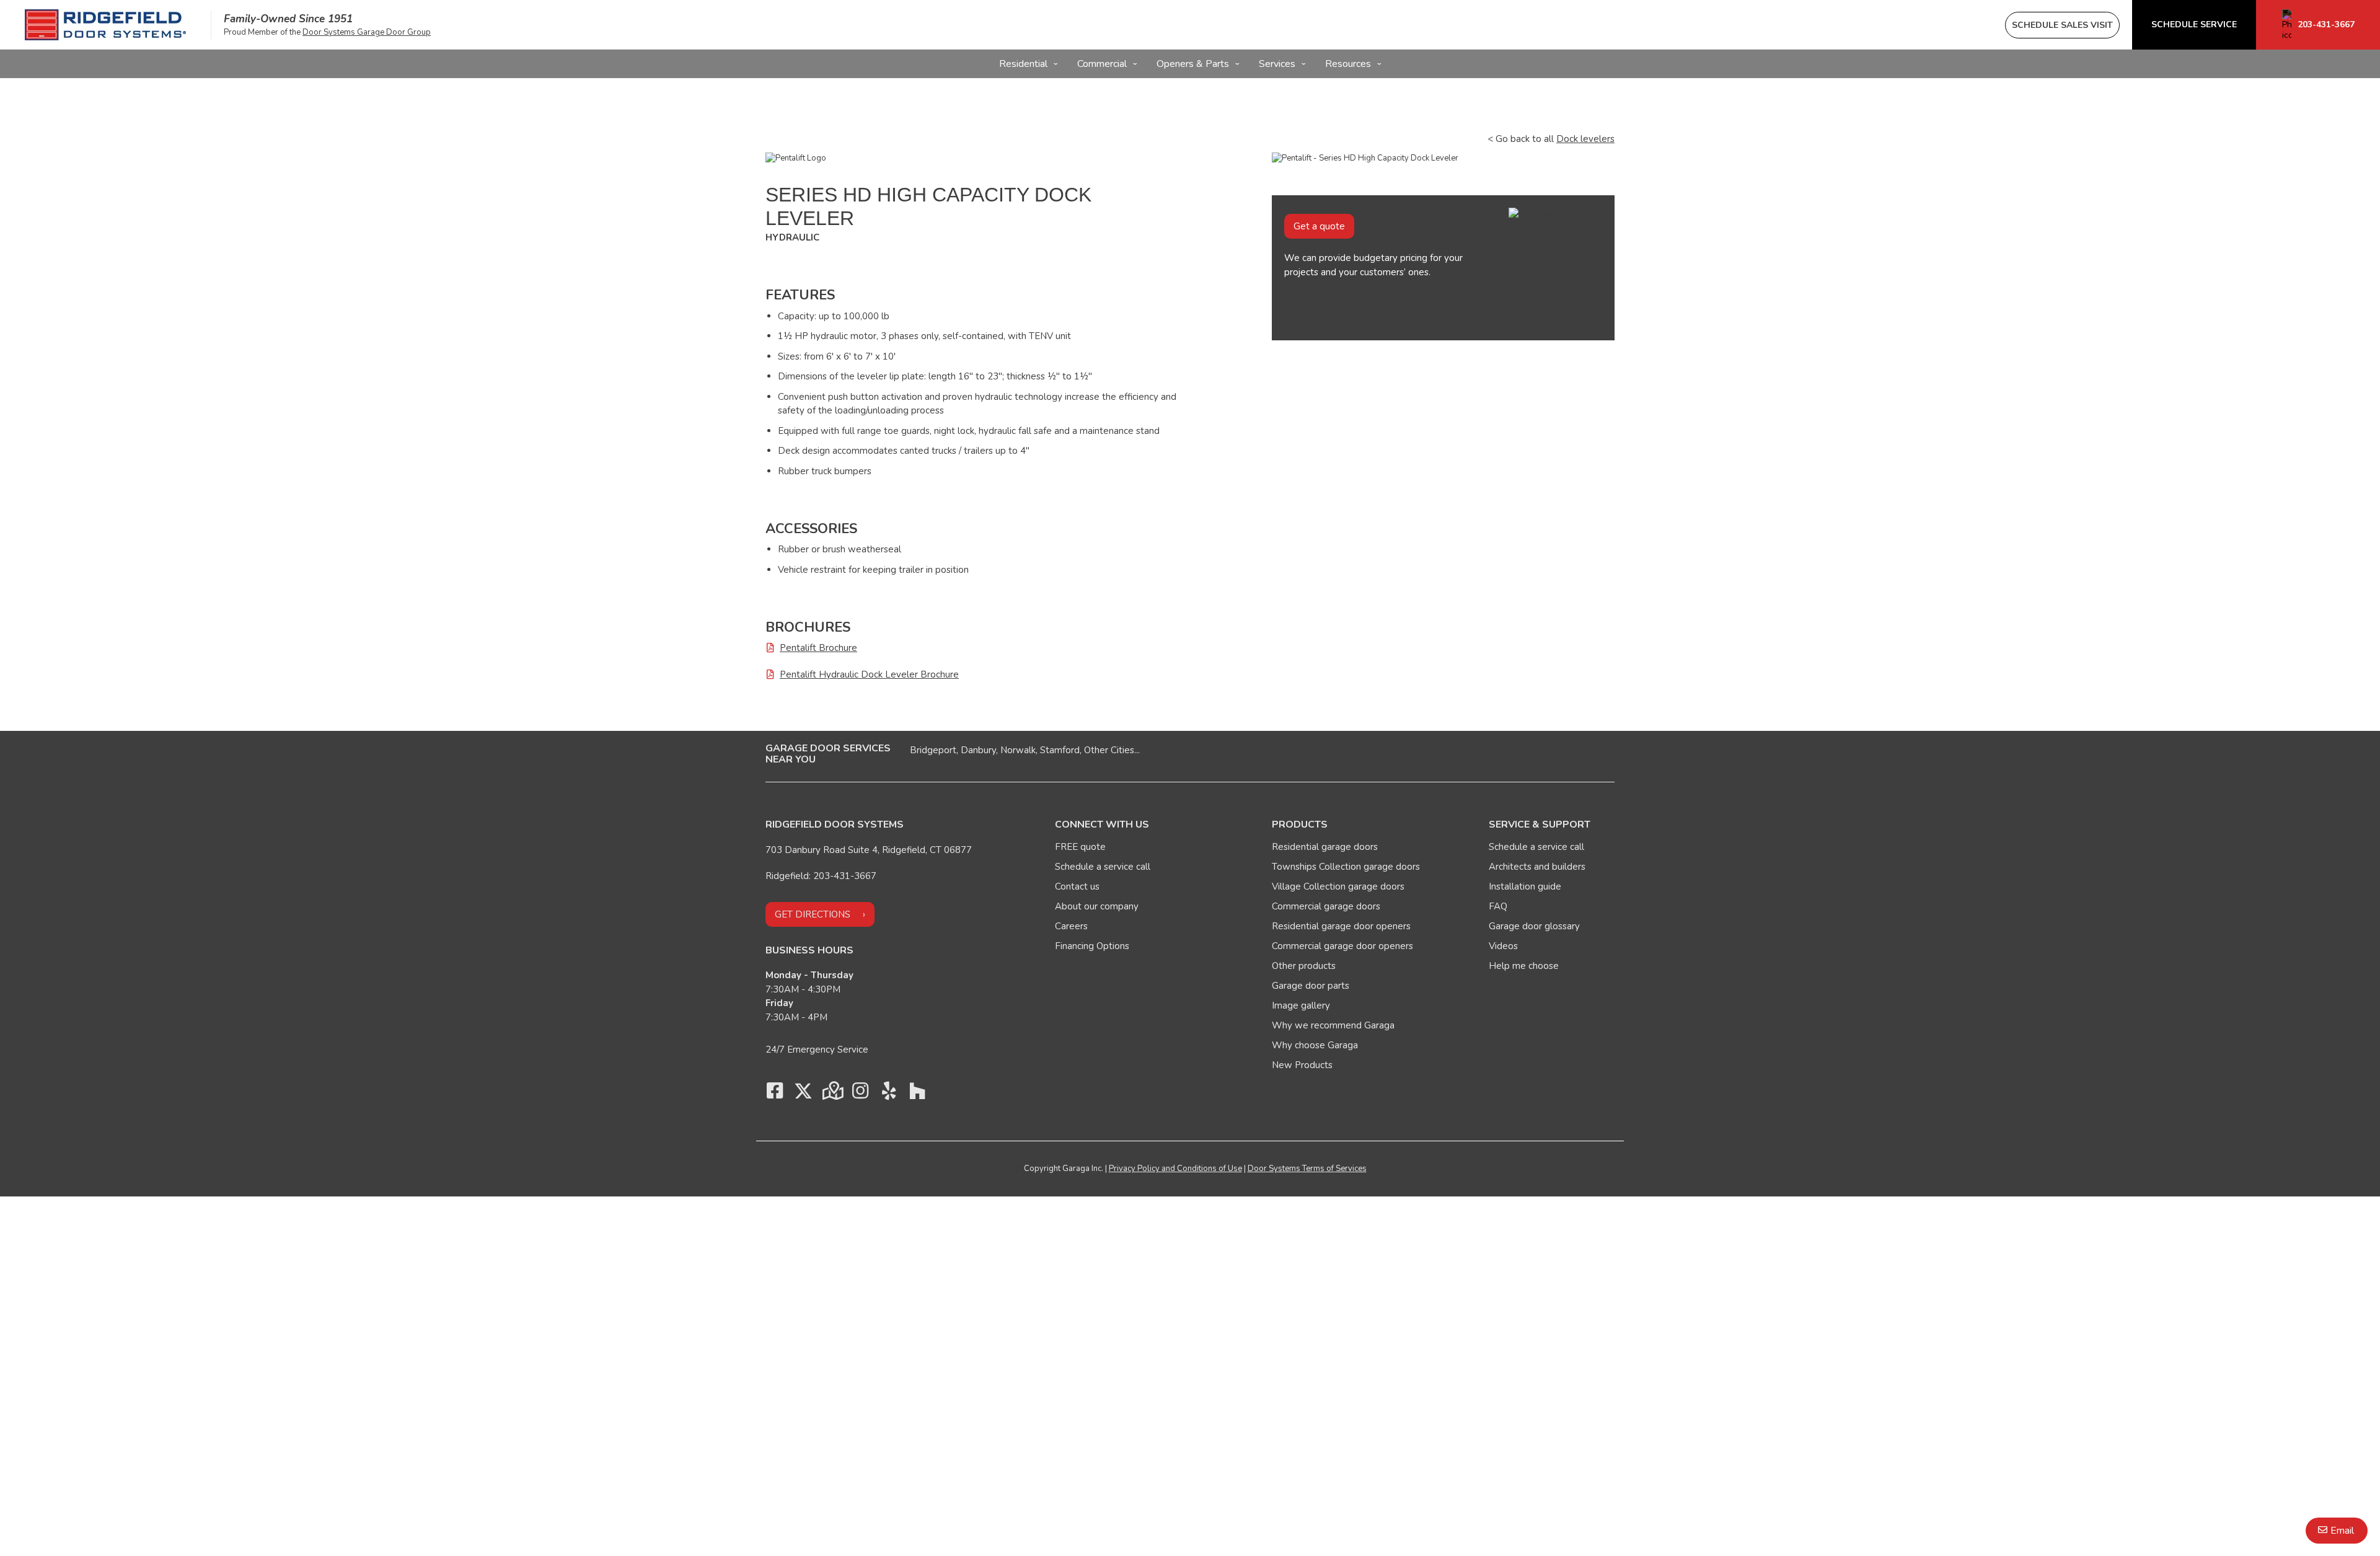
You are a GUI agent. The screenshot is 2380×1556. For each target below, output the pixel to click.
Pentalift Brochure (818, 648)
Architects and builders (1537, 867)
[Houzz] (917, 1094)
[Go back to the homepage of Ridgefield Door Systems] (105, 25)
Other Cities (1109, 750)
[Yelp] (889, 1094)
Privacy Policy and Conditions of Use (1175, 1169)
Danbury (978, 750)
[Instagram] (860, 1094)
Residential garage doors (1325, 847)
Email (2342, 1531)
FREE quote (1080, 847)
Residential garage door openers (1341, 926)
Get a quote (1319, 226)
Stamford (1060, 750)
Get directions (813, 914)
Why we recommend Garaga (1333, 1025)
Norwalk (1018, 750)
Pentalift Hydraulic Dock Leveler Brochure (869, 674)
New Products (1302, 1065)
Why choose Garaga (1315, 1045)
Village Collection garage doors (1338, 886)
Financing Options (1092, 946)
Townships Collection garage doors (1346, 867)
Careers (1071, 926)
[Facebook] (775, 1094)
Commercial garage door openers (1342, 946)
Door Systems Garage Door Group (367, 32)
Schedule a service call (1103, 867)
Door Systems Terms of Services (1307, 1169)
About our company (1097, 906)
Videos (1503, 946)
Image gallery (1301, 1006)
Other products (1304, 966)
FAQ (1498, 906)
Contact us (1077, 886)
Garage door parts (1311, 986)
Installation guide (1525, 886)
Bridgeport (933, 750)
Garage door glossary (1534, 926)
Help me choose (1524, 966)
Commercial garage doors (1326, 906)
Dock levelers (1585, 139)
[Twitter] (803, 1094)
